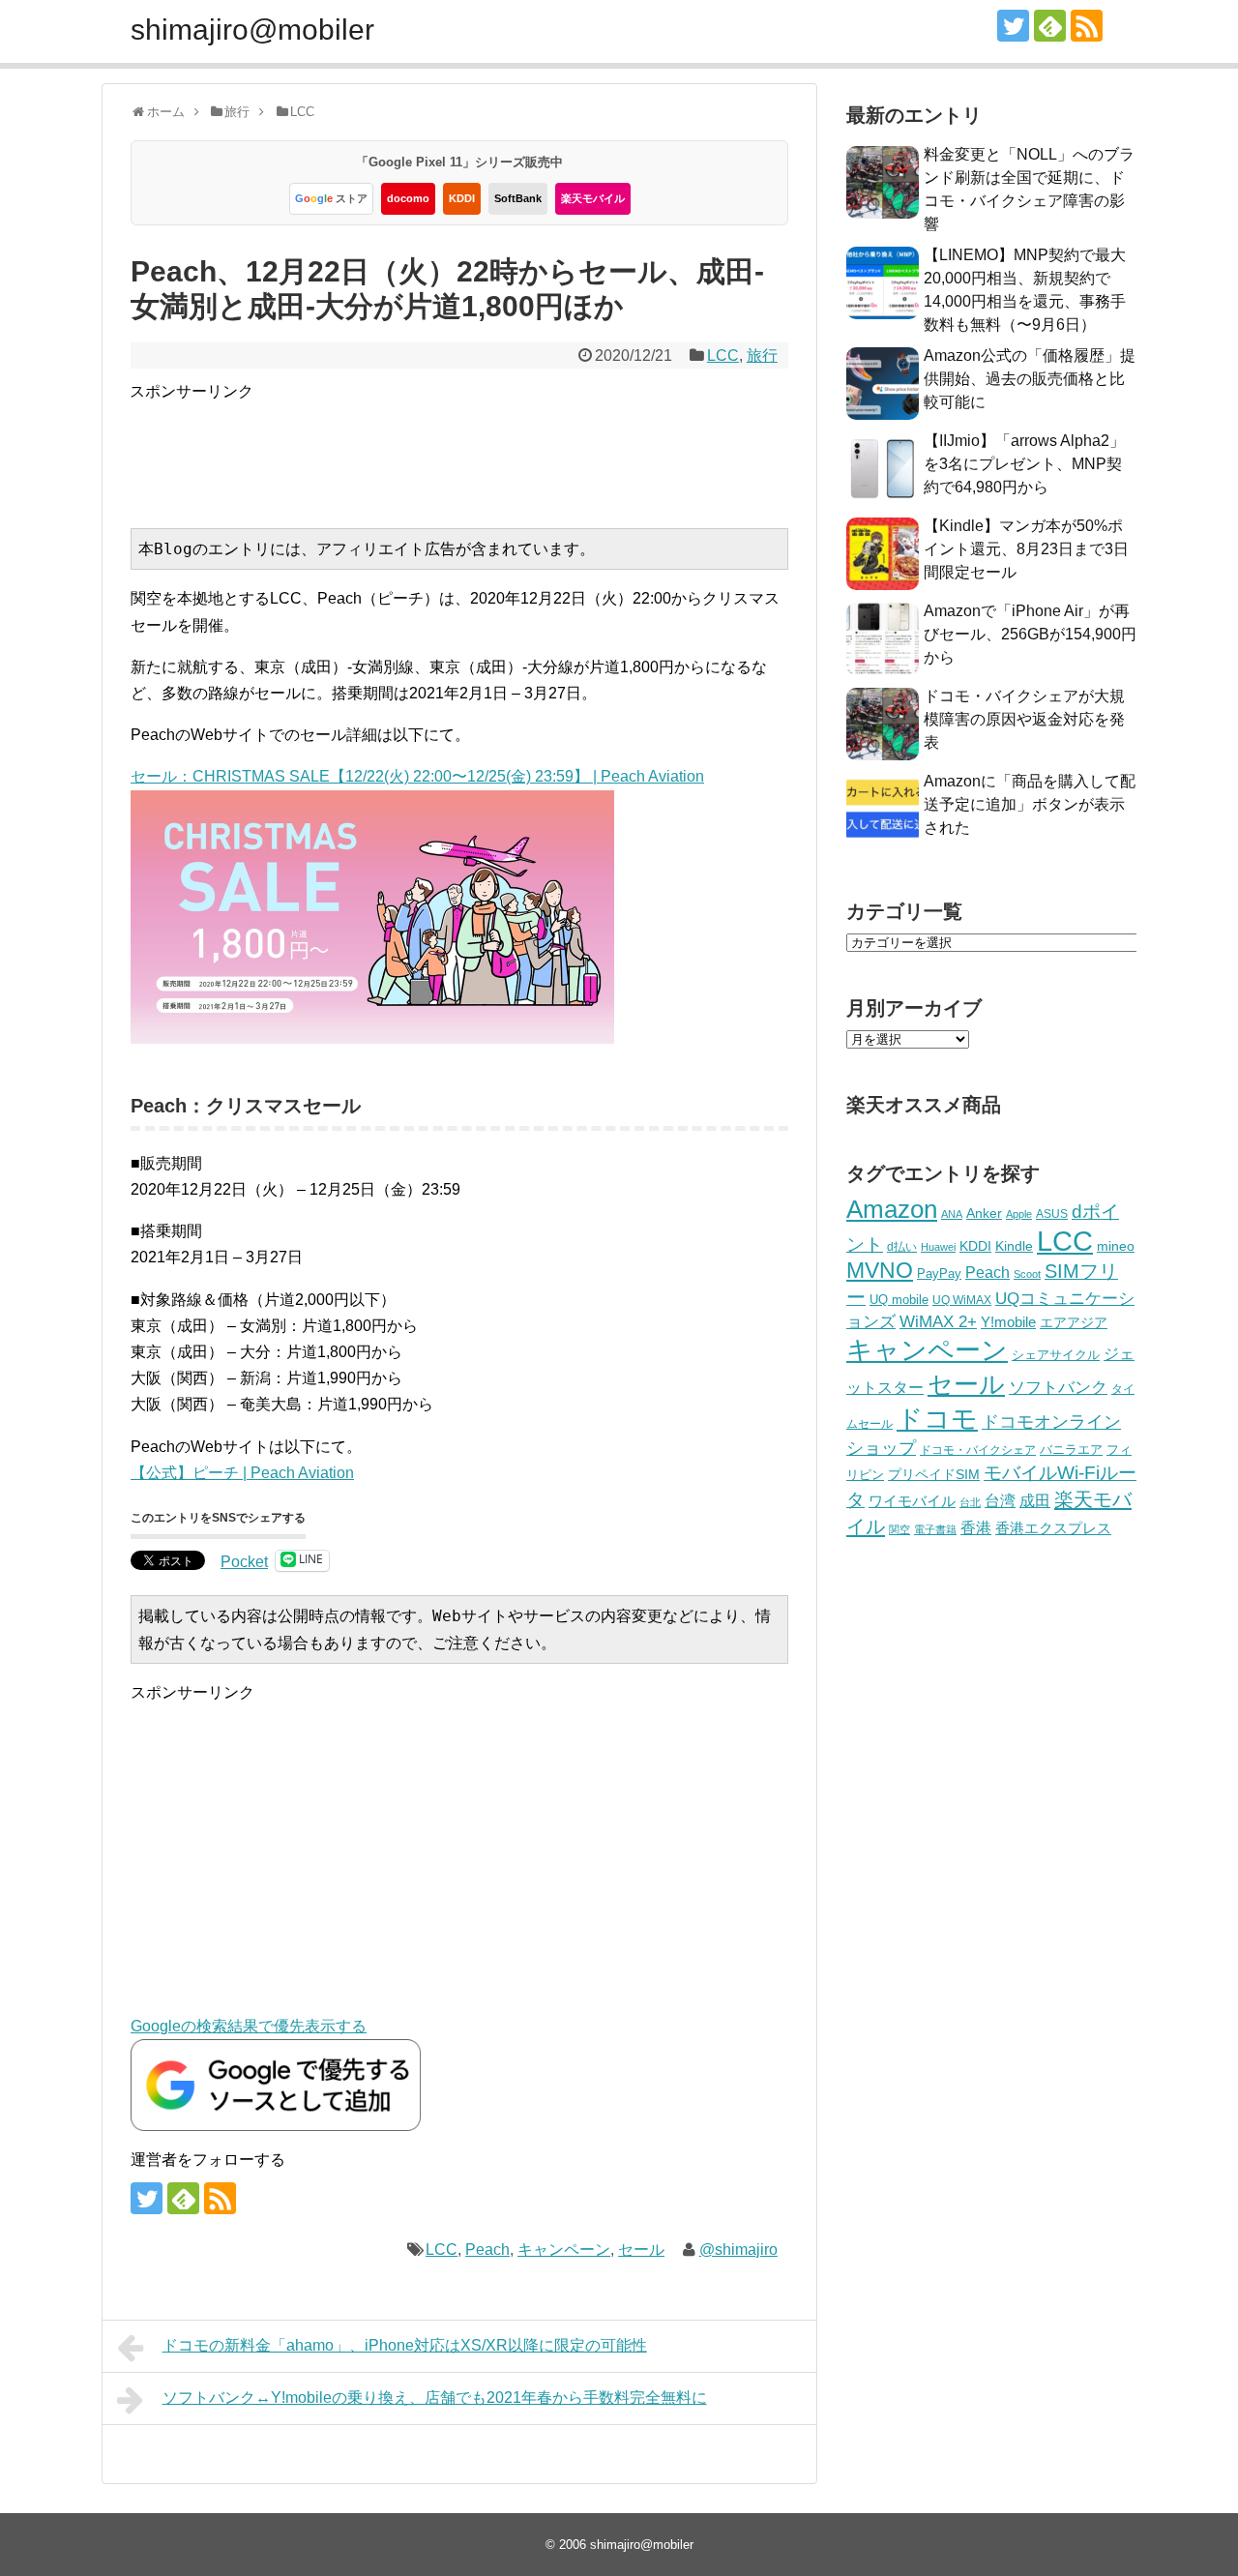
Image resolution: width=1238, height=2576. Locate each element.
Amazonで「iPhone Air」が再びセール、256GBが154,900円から (1030, 634)
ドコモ (937, 1419)
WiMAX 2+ (938, 1321)
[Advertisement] (482, 448)
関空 (899, 1529)
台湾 (1000, 1500)
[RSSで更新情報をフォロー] (1087, 26)
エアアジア (1074, 1322)
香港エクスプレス (1053, 1528)
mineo (1116, 1246)
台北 (970, 1502)
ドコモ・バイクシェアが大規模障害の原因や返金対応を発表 (1024, 719)
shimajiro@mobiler (252, 30)
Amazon (892, 1209)
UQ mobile (899, 1300)
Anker (984, 1214)
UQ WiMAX (962, 1300)
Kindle (1014, 1246)
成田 (1035, 1501)
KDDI (462, 198)
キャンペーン (564, 2250)
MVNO (880, 1270)
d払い (902, 1246)
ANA (952, 1214)
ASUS (1052, 1214)
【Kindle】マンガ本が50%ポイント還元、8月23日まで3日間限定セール (1026, 549)
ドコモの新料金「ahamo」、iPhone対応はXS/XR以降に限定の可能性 (405, 2345)
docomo (408, 198)
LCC (723, 355)
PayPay (939, 1273)
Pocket (244, 1562)
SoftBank (518, 198)
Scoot (1027, 1274)
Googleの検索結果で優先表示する (249, 2026)
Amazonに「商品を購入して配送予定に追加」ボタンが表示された (1030, 804)
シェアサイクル (1056, 1355)
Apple (1019, 1214)
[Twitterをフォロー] (1013, 26)
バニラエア (1071, 1450)
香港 (976, 1528)
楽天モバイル (593, 198)
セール (641, 2250)
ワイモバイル (912, 1501)
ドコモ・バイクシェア (978, 1450)
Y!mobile (1008, 1322)
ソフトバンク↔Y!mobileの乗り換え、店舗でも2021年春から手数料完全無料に (435, 2398)
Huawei (938, 1247)
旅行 (762, 355)
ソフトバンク (1058, 1388)
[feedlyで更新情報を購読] (1050, 26)
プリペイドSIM (934, 1475)
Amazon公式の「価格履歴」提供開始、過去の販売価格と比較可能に (1030, 379)
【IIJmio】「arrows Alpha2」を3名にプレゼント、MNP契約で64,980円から (1024, 464)
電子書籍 (935, 1529)
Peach (487, 2250)
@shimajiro (738, 2250)
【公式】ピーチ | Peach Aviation (242, 1473)
